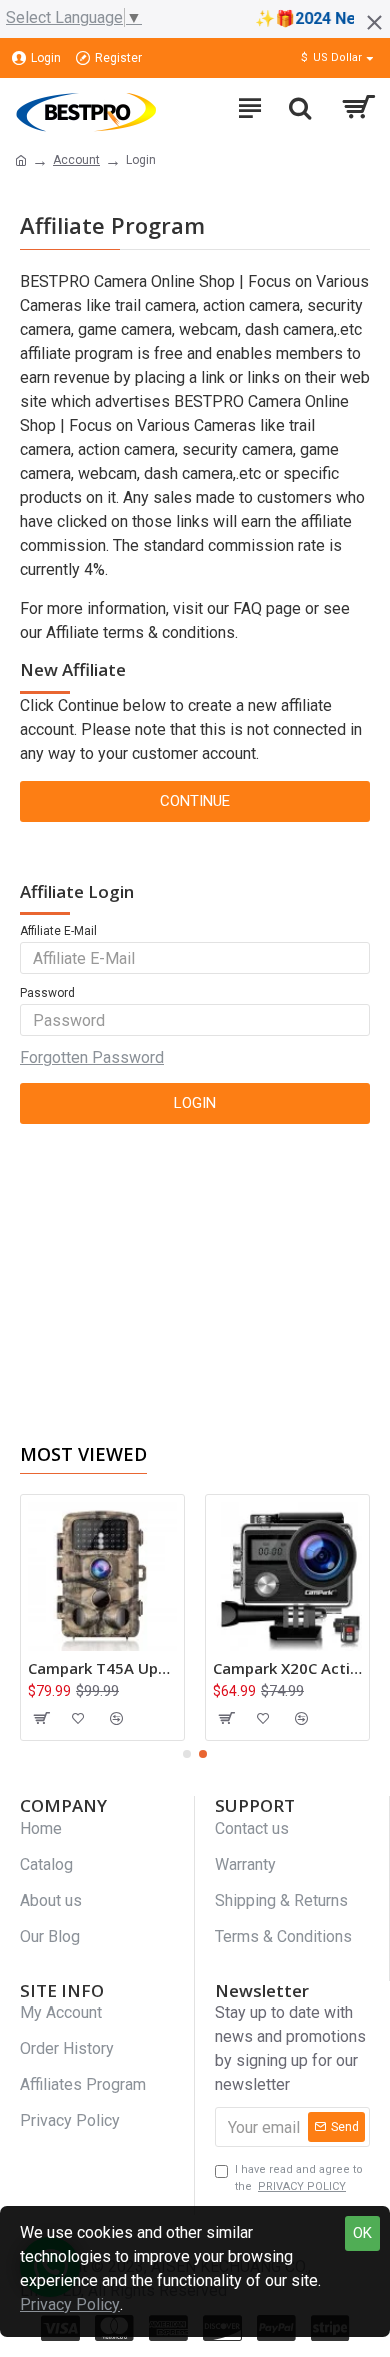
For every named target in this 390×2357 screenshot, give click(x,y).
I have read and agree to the (299, 2178)
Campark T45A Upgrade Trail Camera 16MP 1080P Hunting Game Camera (102, 1668)
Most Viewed (83, 1454)
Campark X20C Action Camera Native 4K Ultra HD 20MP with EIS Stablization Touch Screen (287, 1668)
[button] (187, 1754)
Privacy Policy (70, 2304)
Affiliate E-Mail (58, 931)
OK (362, 2233)
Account (76, 160)
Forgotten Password (92, 1057)
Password (47, 993)
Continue (195, 801)
